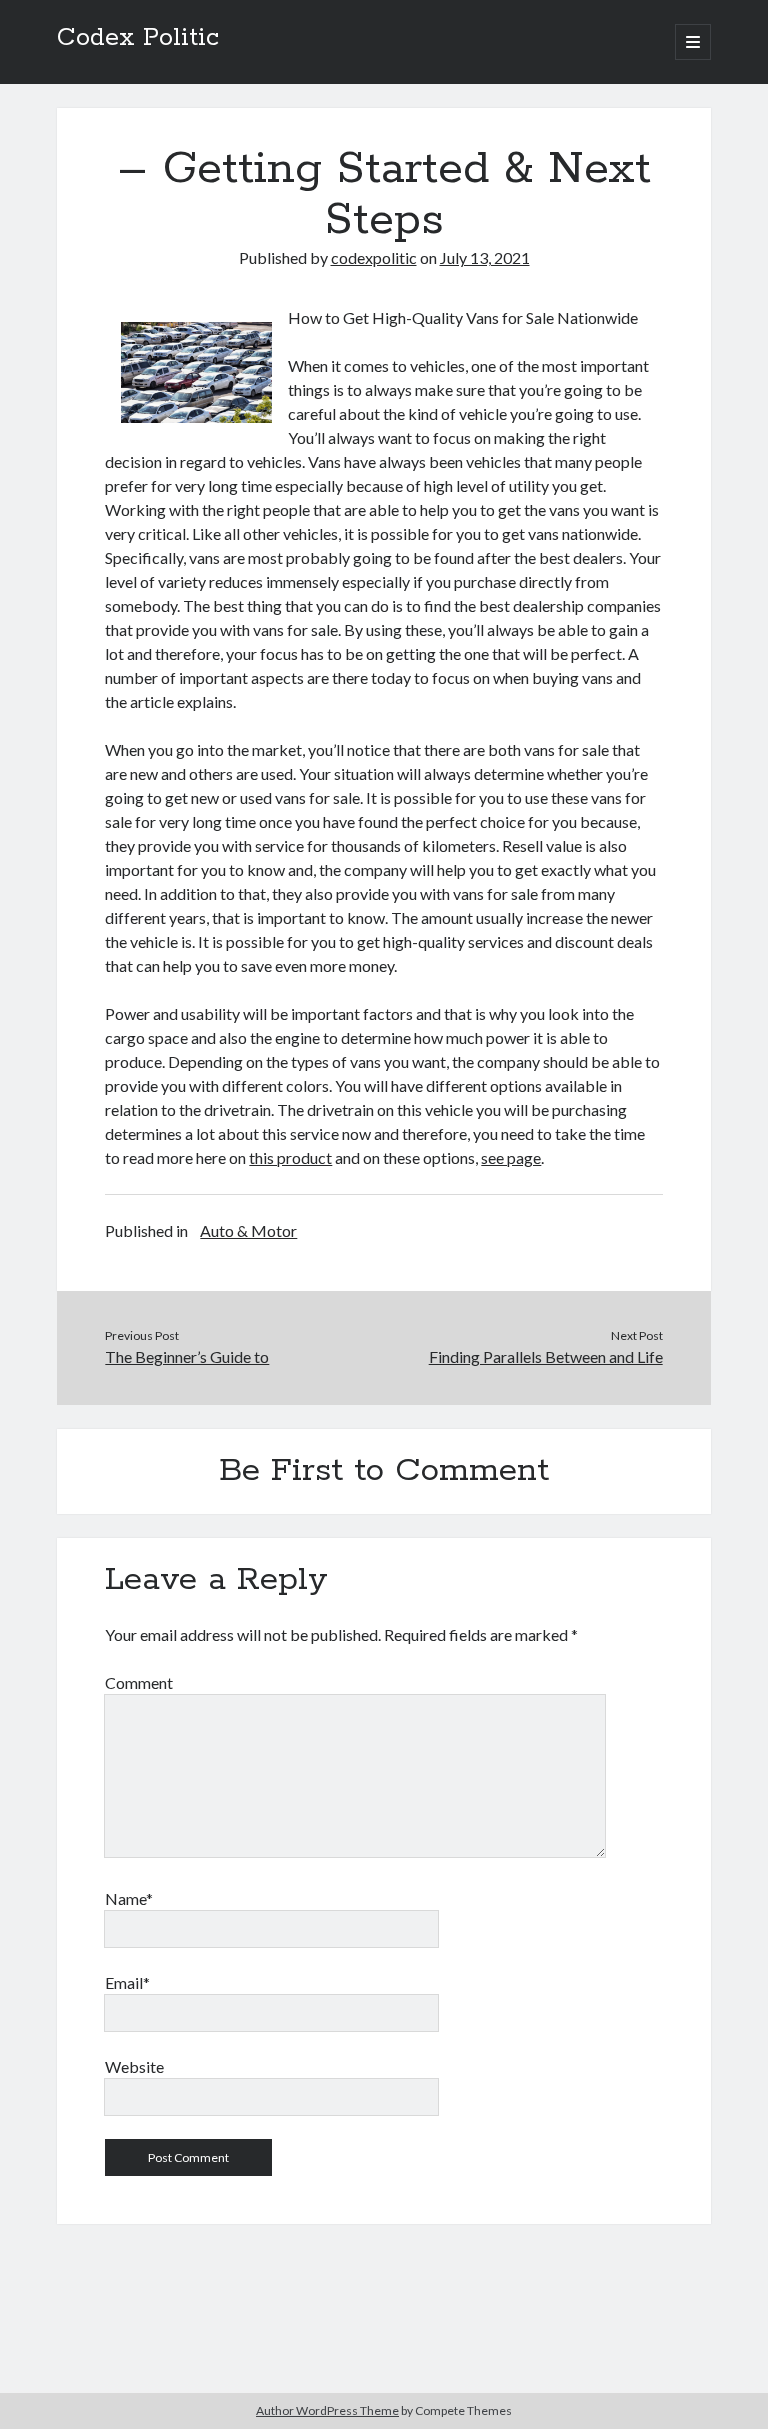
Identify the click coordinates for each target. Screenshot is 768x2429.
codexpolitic (374, 257)
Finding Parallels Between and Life (546, 1356)
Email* (127, 1982)
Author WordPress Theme (327, 2410)
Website (134, 2066)
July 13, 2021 (485, 257)
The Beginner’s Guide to (187, 1356)
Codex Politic (138, 38)
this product (290, 1157)
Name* (129, 1898)
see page (511, 1157)
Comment (139, 1682)
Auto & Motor (248, 1230)
